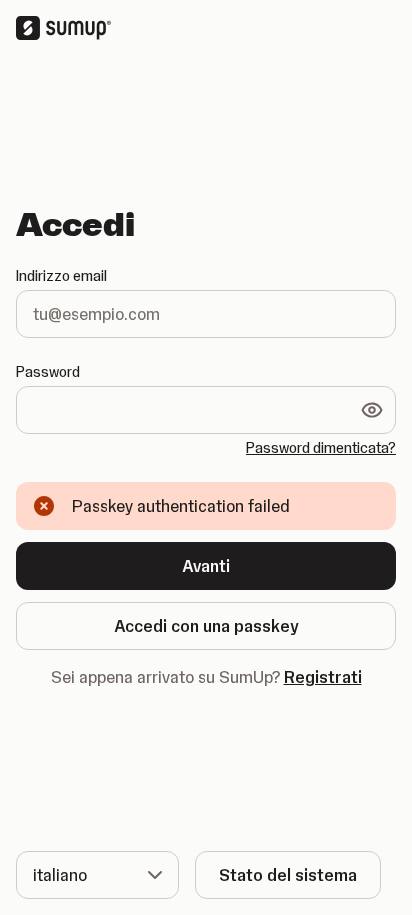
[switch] (372, 410)
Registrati (323, 677)
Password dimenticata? (321, 448)
